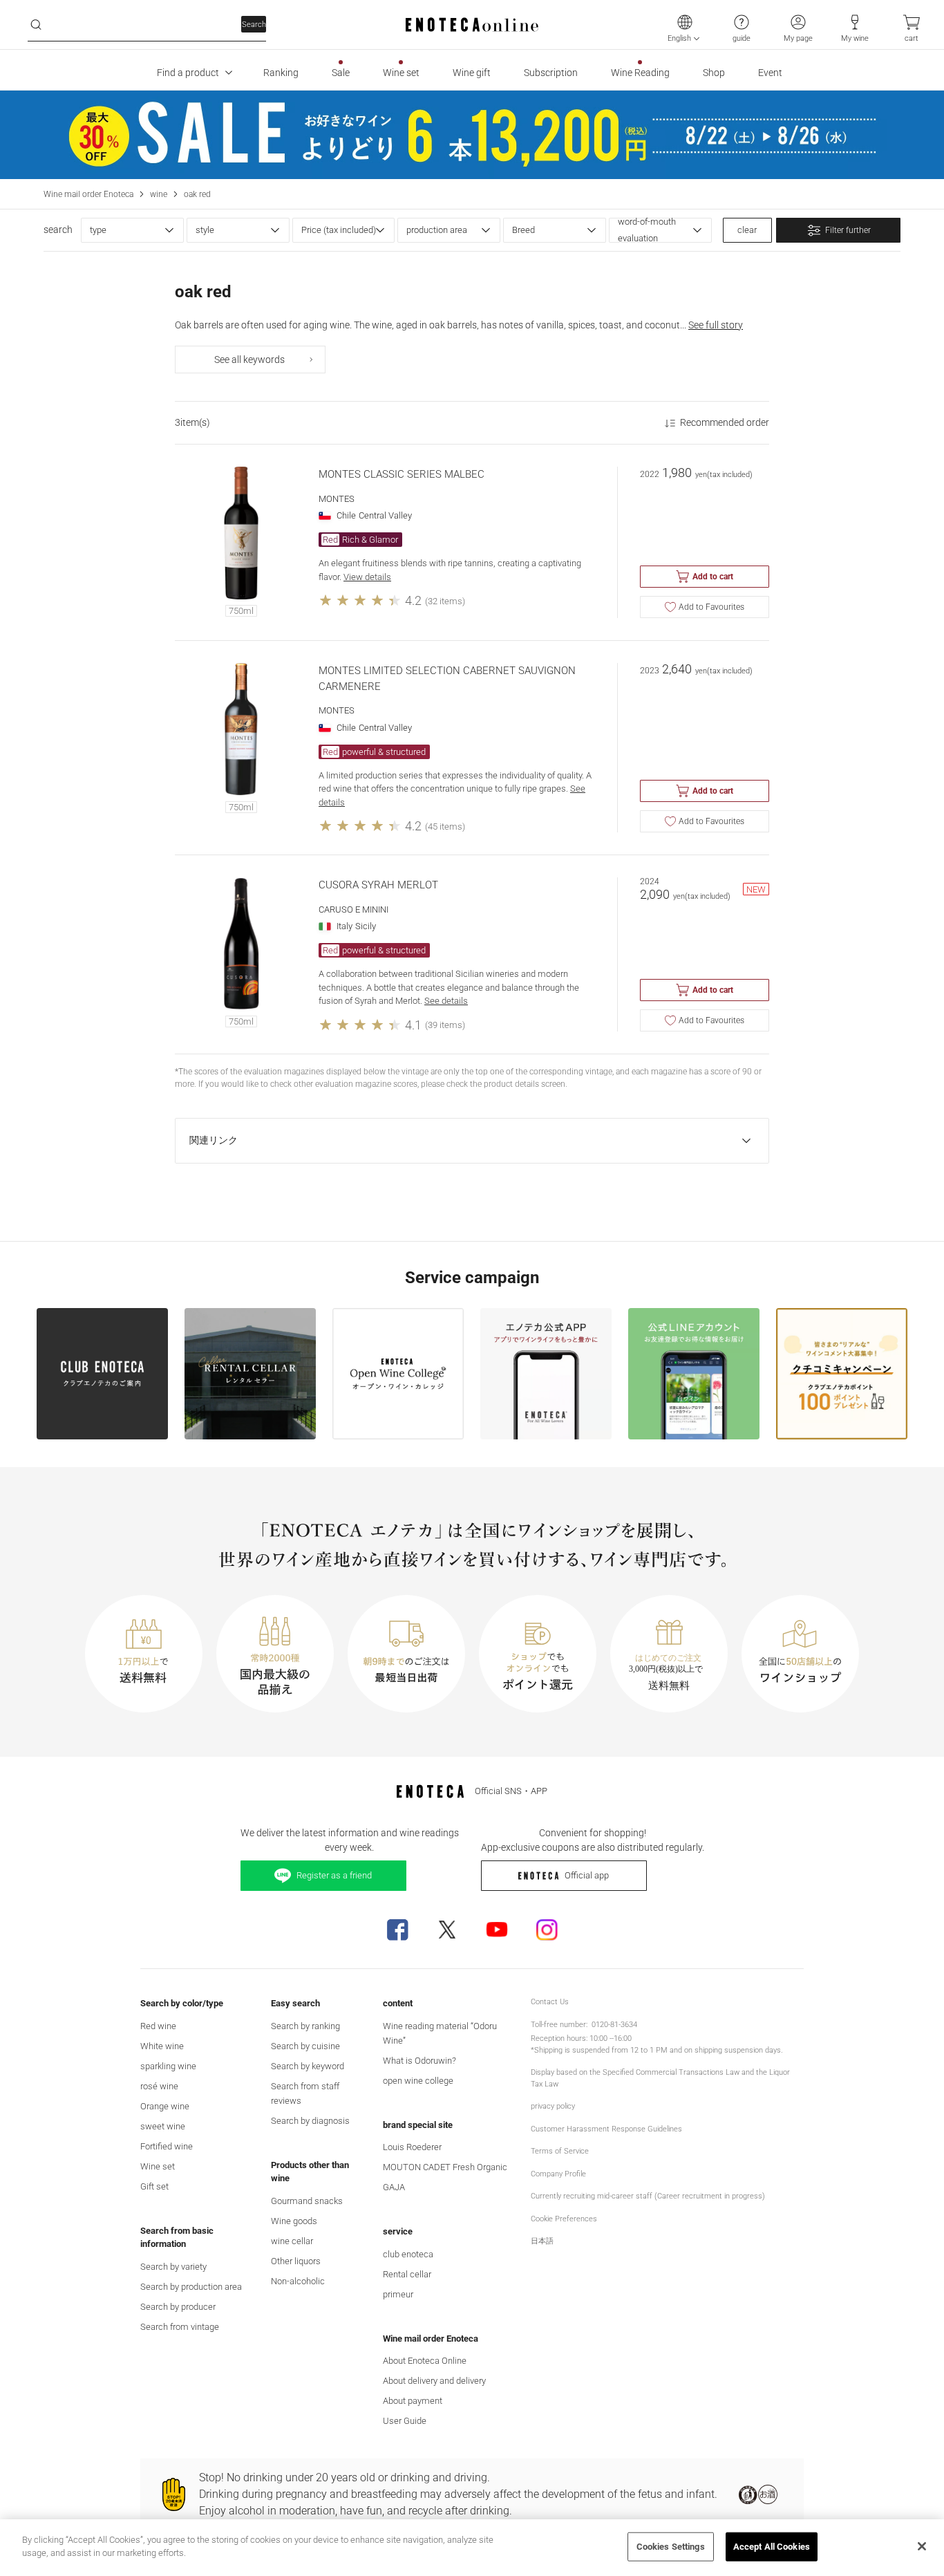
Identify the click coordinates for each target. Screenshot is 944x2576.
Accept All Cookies (772, 2547)
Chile (346, 515)
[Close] (922, 2546)
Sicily (366, 926)
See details (446, 1001)
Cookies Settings (671, 2547)
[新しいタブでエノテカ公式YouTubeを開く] (497, 1930)
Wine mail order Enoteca (88, 194)
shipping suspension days (738, 2050)
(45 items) (445, 827)
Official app (587, 1875)
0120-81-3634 (614, 2025)
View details (367, 577)
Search (254, 25)
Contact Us (550, 2002)
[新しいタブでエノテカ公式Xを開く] (447, 1930)
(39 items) (445, 1025)
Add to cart (713, 577)
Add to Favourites (711, 607)
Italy (344, 926)
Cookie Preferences (564, 2219)
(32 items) (445, 601)
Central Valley (385, 515)
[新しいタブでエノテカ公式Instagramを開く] (547, 1930)
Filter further (848, 230)
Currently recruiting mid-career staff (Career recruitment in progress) (648, 2196)
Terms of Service (560, 2151)
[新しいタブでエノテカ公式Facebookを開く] (397, 1930)
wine (159, 194)
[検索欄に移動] (36, 25)
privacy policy (553, 2106)
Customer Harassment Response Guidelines (606, 2129)
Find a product (188, 73)
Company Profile (558, 2174)
